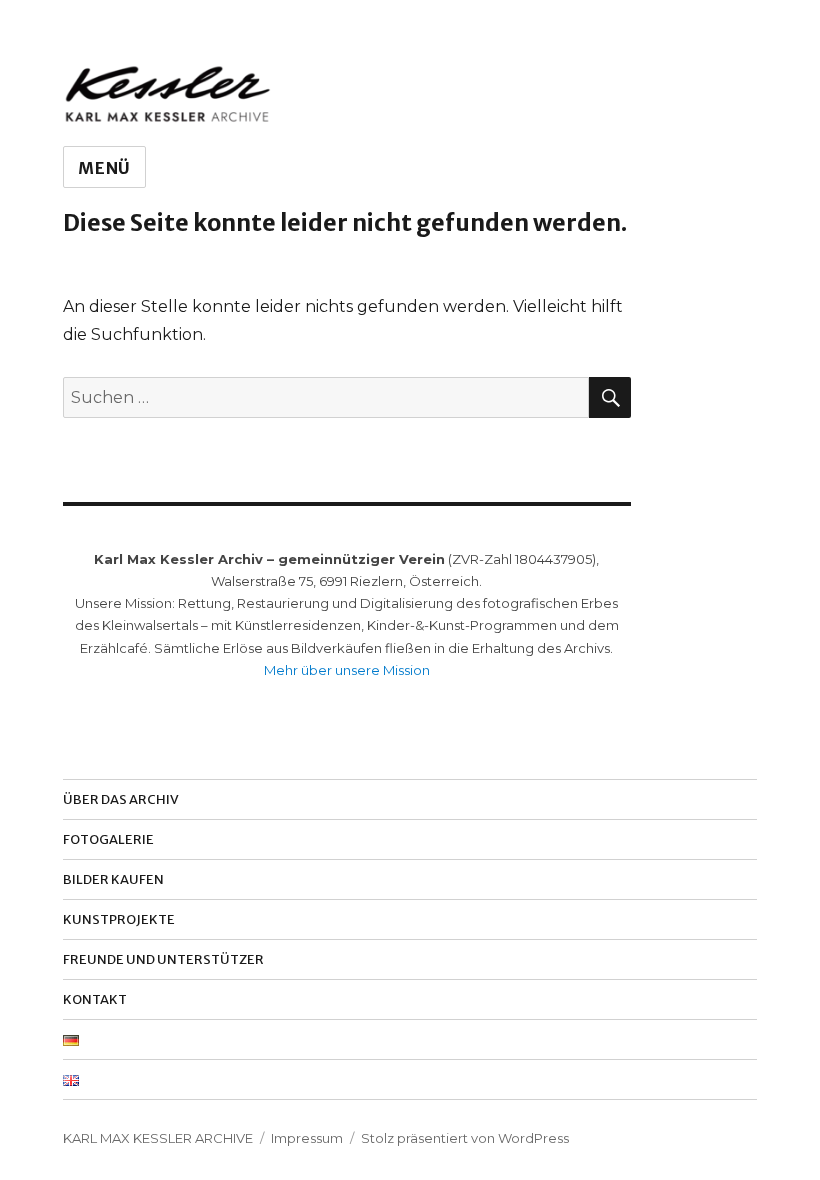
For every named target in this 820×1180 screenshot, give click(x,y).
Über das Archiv (121, 799)
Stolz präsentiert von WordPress (465, 1138)
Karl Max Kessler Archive (158, 1138)
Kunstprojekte (119, 919)
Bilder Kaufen (113, 879)
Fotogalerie (108, 839)
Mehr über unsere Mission (347, 670)
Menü (104, 168)
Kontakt (95, 999)
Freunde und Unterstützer (163, 959)
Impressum (307, 1138)
